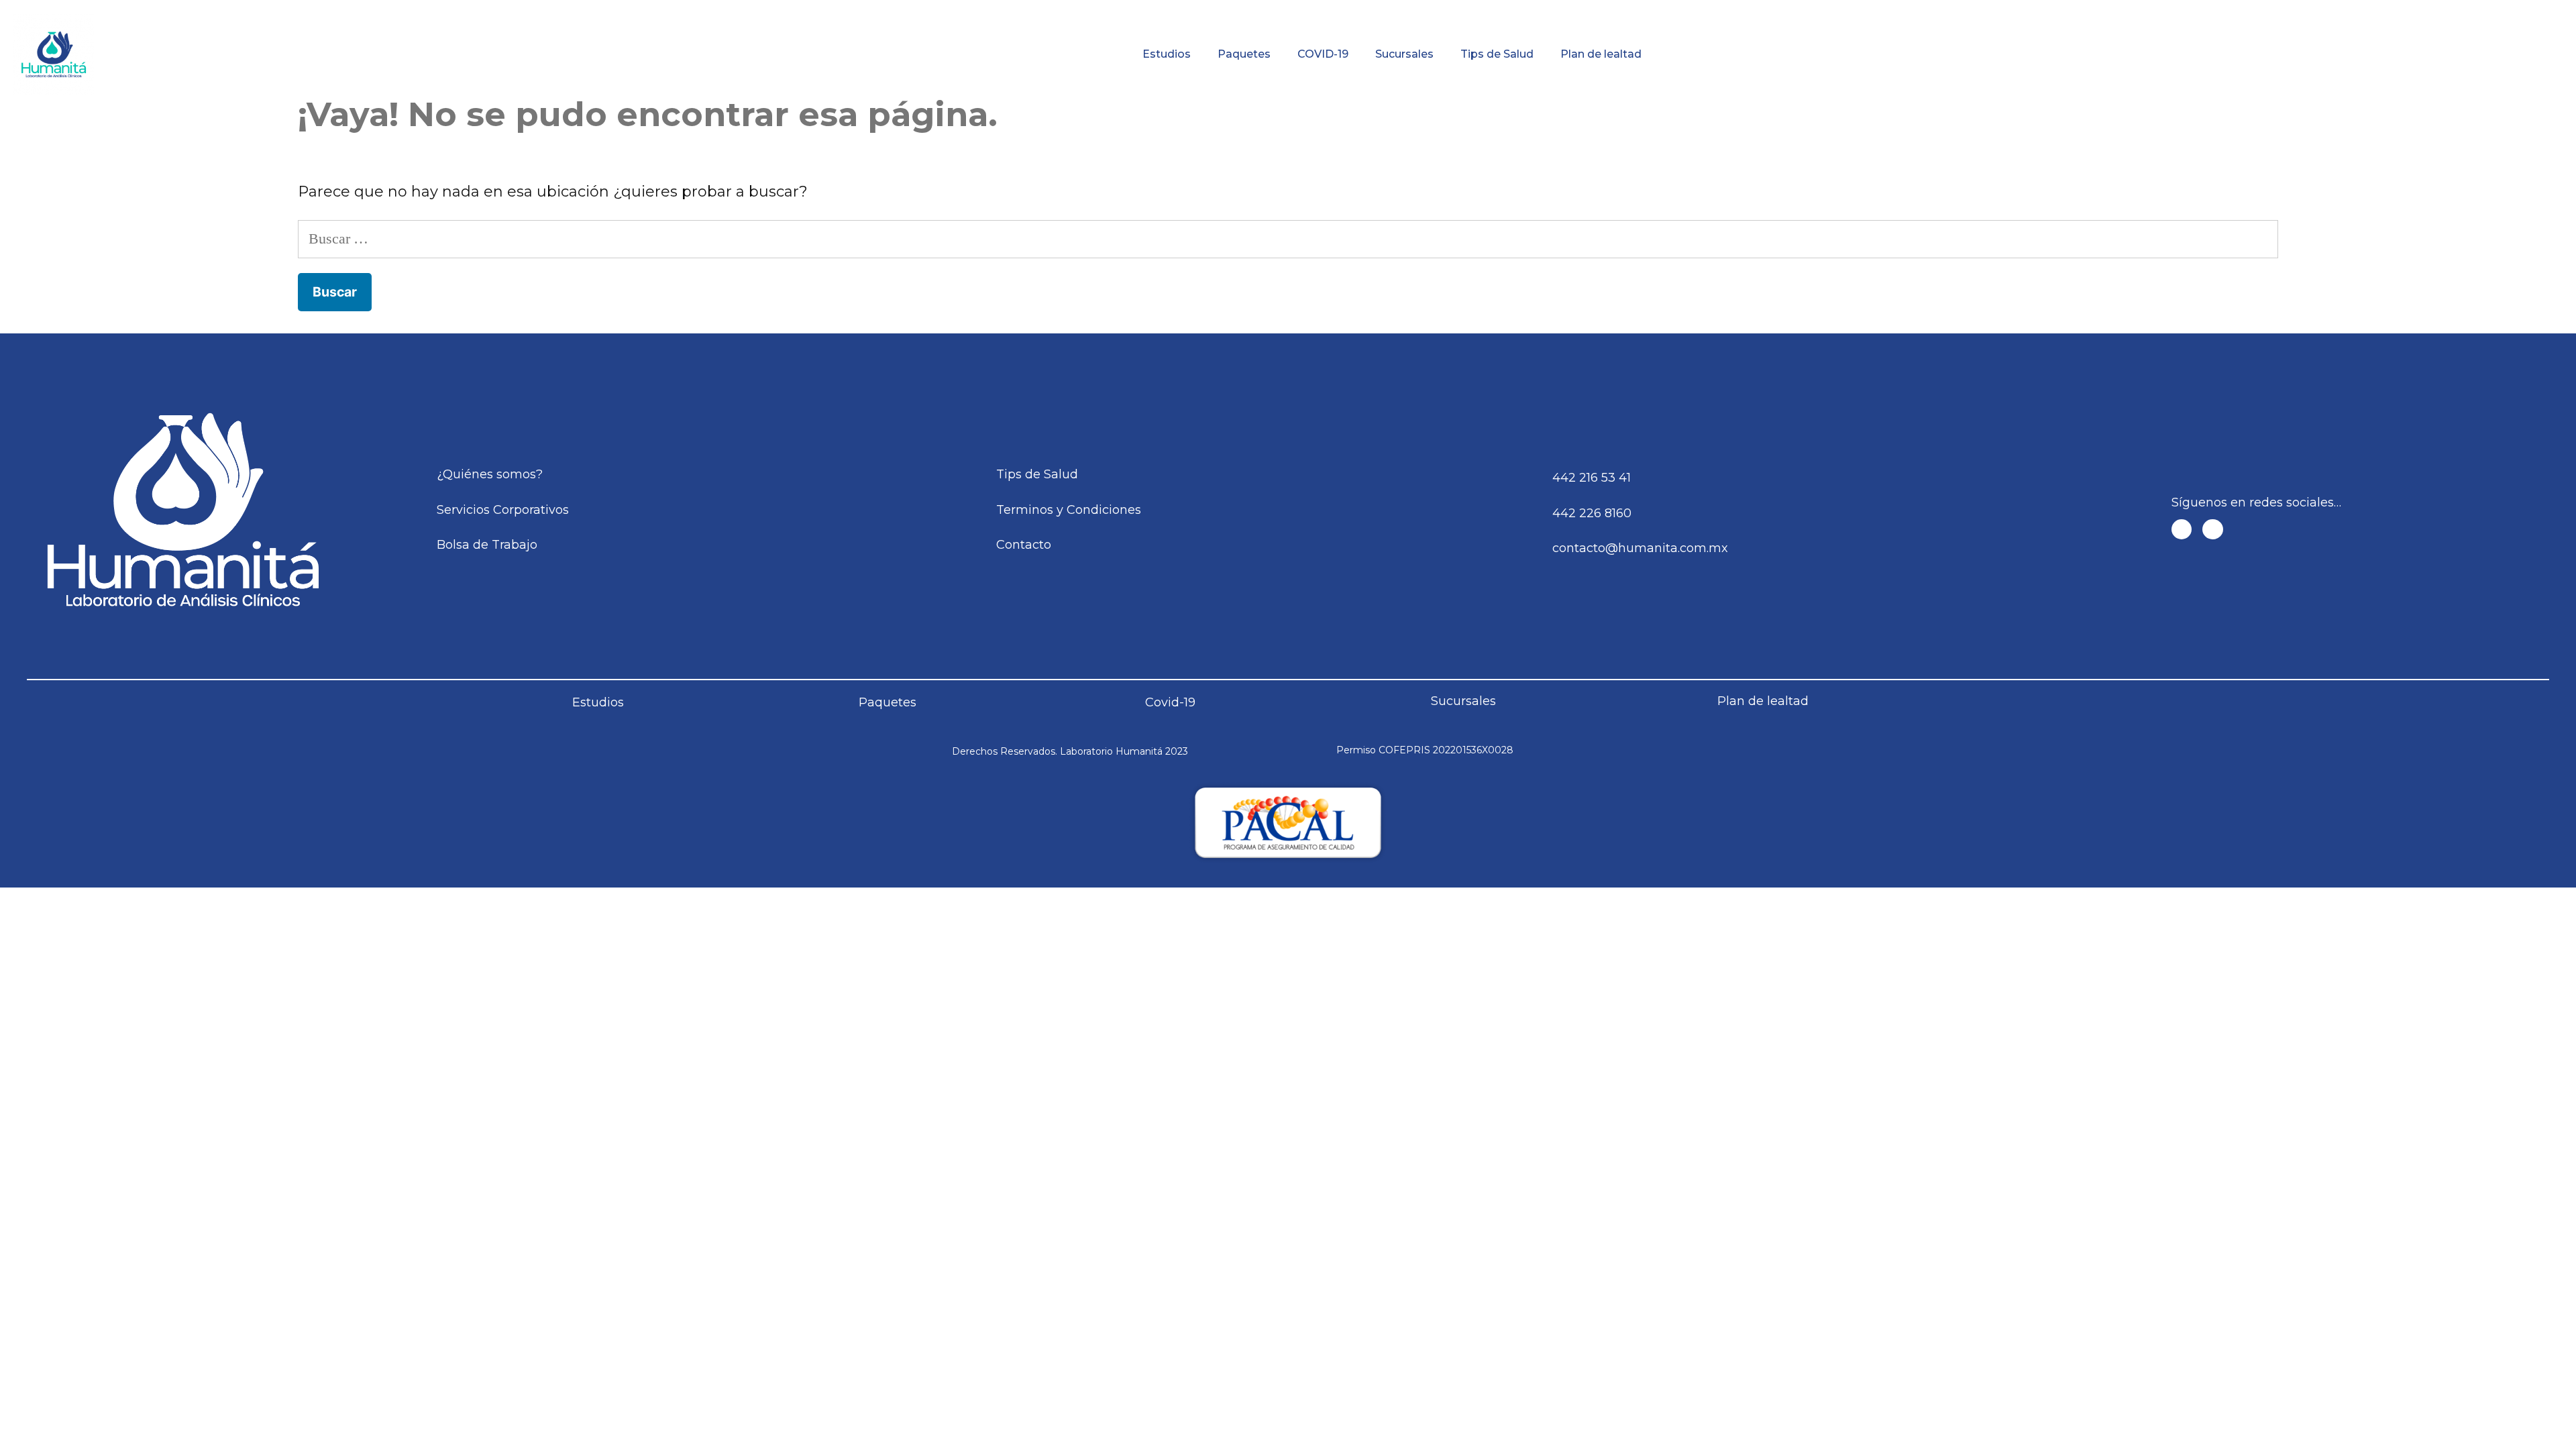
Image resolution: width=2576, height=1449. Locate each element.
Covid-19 (1170, 702)
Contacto (2320, 10)
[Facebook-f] (2182, 530)
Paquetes (1244, 54)
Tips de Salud (1497, 54)
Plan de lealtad (1601, 54)
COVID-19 (1323, 54)
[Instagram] (2213, 530)
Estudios (1167, 54)
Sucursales (1404, 54)
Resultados (1415, 10)
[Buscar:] (1288, 238)
